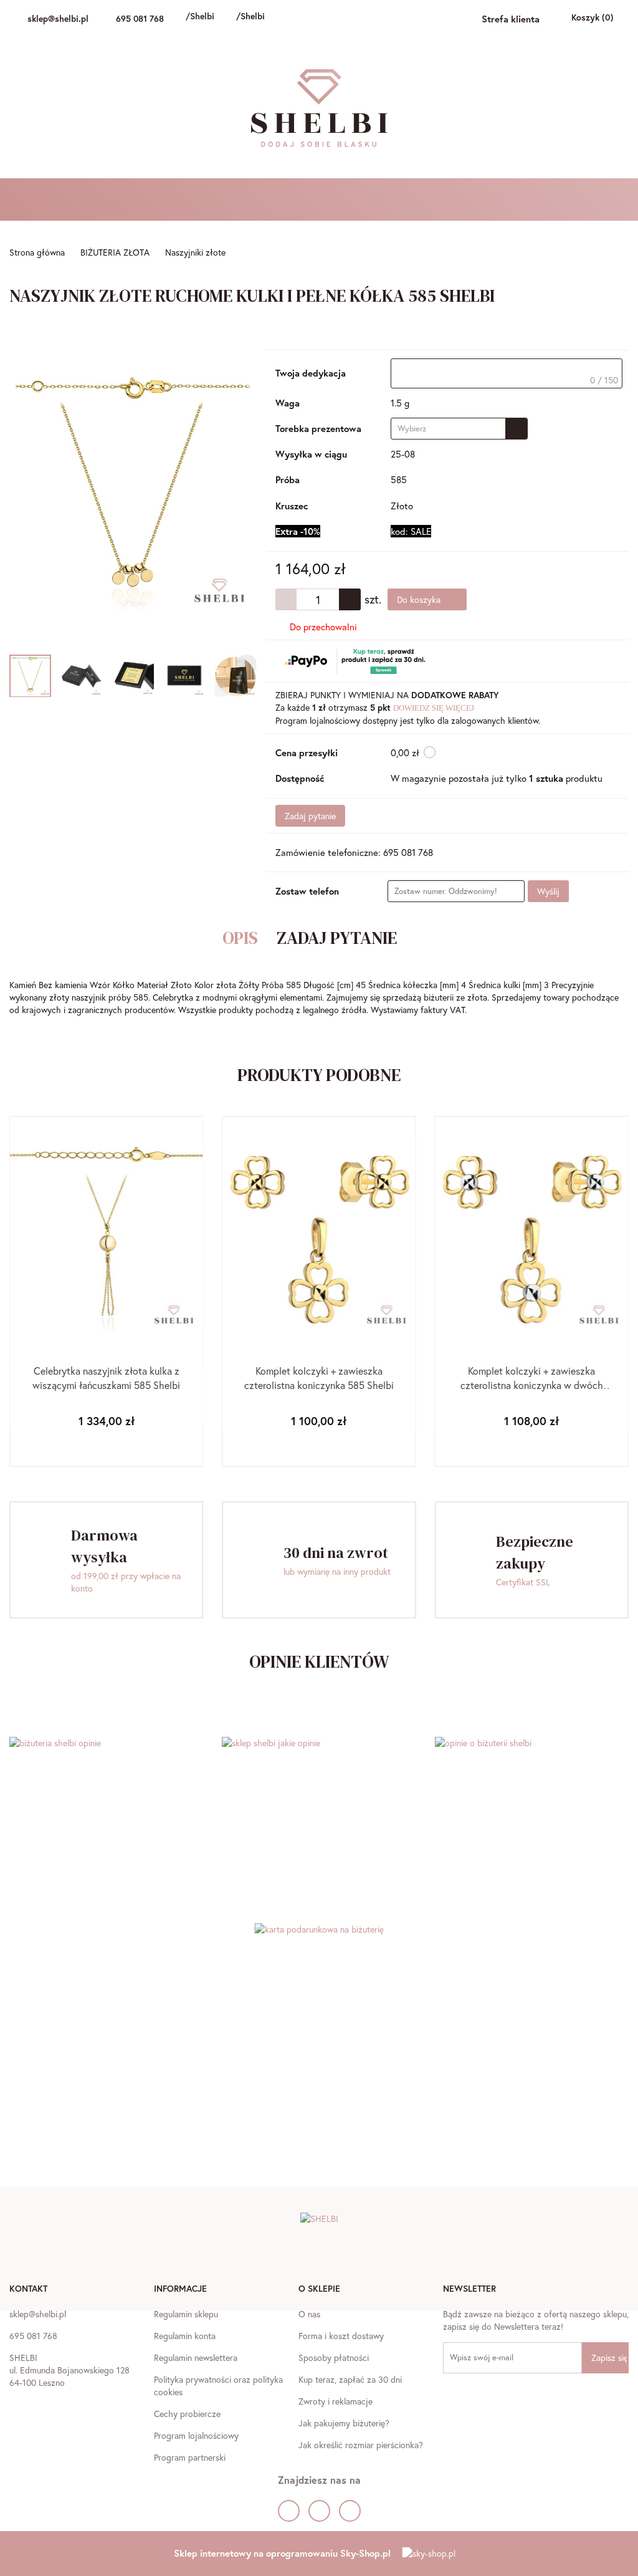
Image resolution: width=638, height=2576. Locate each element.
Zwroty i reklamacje (336, 2401)
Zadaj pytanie (310, 816)
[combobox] (459, 429)
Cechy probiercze (187, 2414)
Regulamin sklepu (186, 2314)
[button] (28, 2290)
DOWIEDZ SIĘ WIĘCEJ (434, 708)
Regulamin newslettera (196, 2357)
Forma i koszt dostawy (341, 2336)
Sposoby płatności (334, 2357)
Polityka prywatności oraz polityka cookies (218, 2386)
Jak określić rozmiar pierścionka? (361, 2445)
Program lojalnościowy (196, 2435)
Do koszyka (420, 599)
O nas (309, 2314)
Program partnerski (190, 2457)
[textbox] (507, 373)
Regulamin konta (185, 2336)
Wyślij (548, 891)
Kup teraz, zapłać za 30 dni (350, 2379)
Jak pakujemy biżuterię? (344, 2423)
